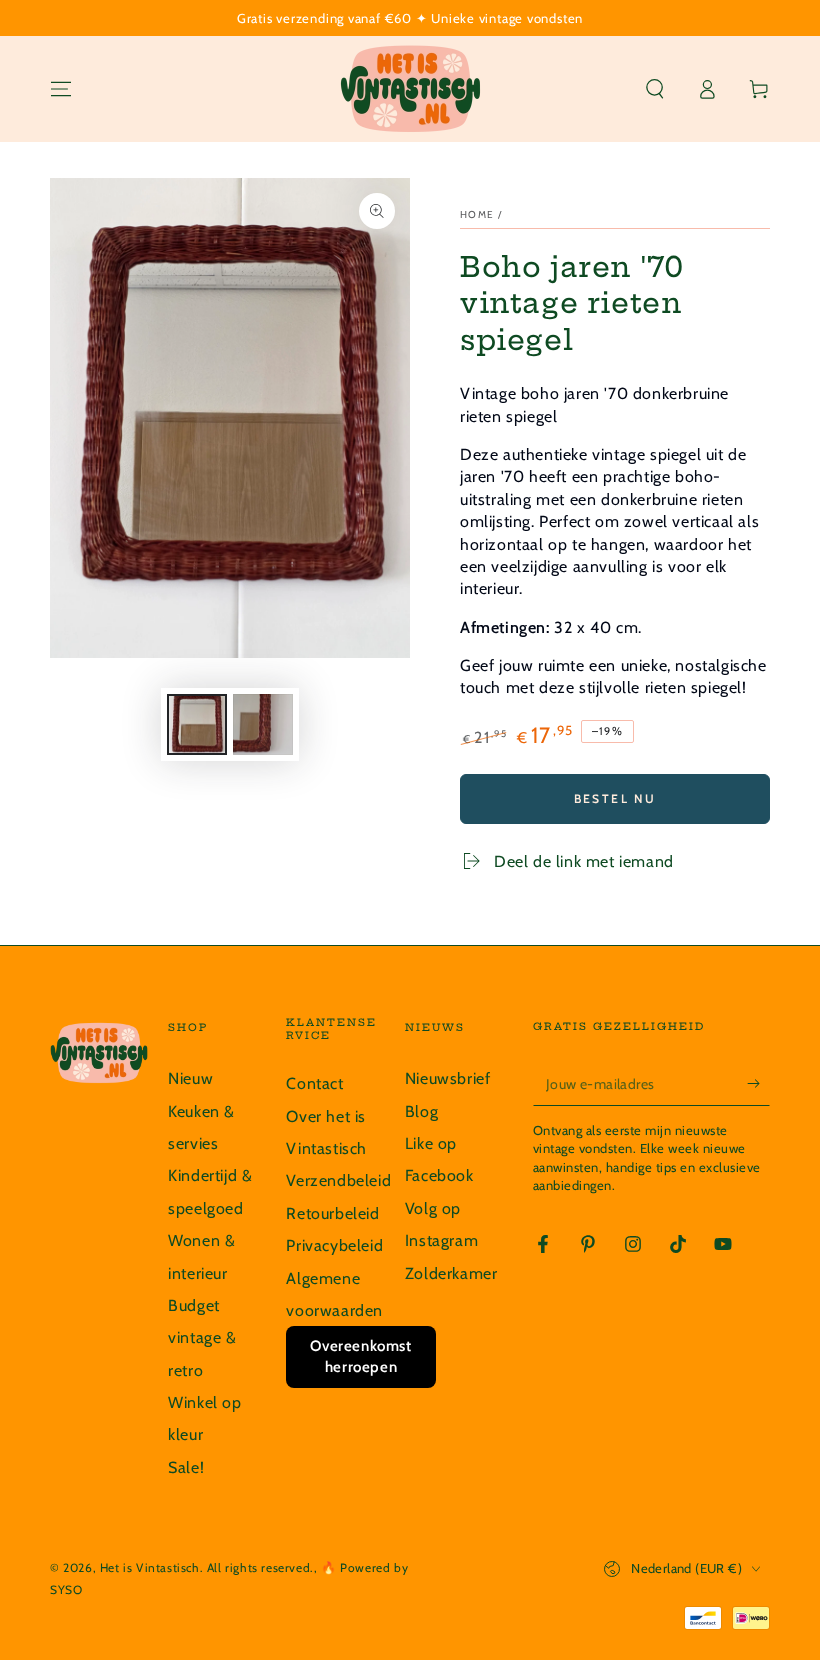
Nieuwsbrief (448, 1078)
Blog (421, 1111)
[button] (655, 89)
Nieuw (190, 1078)
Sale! (186, 1467)
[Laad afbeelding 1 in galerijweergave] (197, 724)
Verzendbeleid (338, 1180)
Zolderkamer (451, 1273)
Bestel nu (615, 798)
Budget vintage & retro (202, 1338)
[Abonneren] (758, 1083)
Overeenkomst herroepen (360, 1356)
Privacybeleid (334, 1245)
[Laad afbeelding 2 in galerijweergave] (263, 724)
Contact (314, 1083)
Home (477, 214)
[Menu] (61, 89)
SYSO (66, 1589)
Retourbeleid (332, 1213)
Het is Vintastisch (150, 1567)
